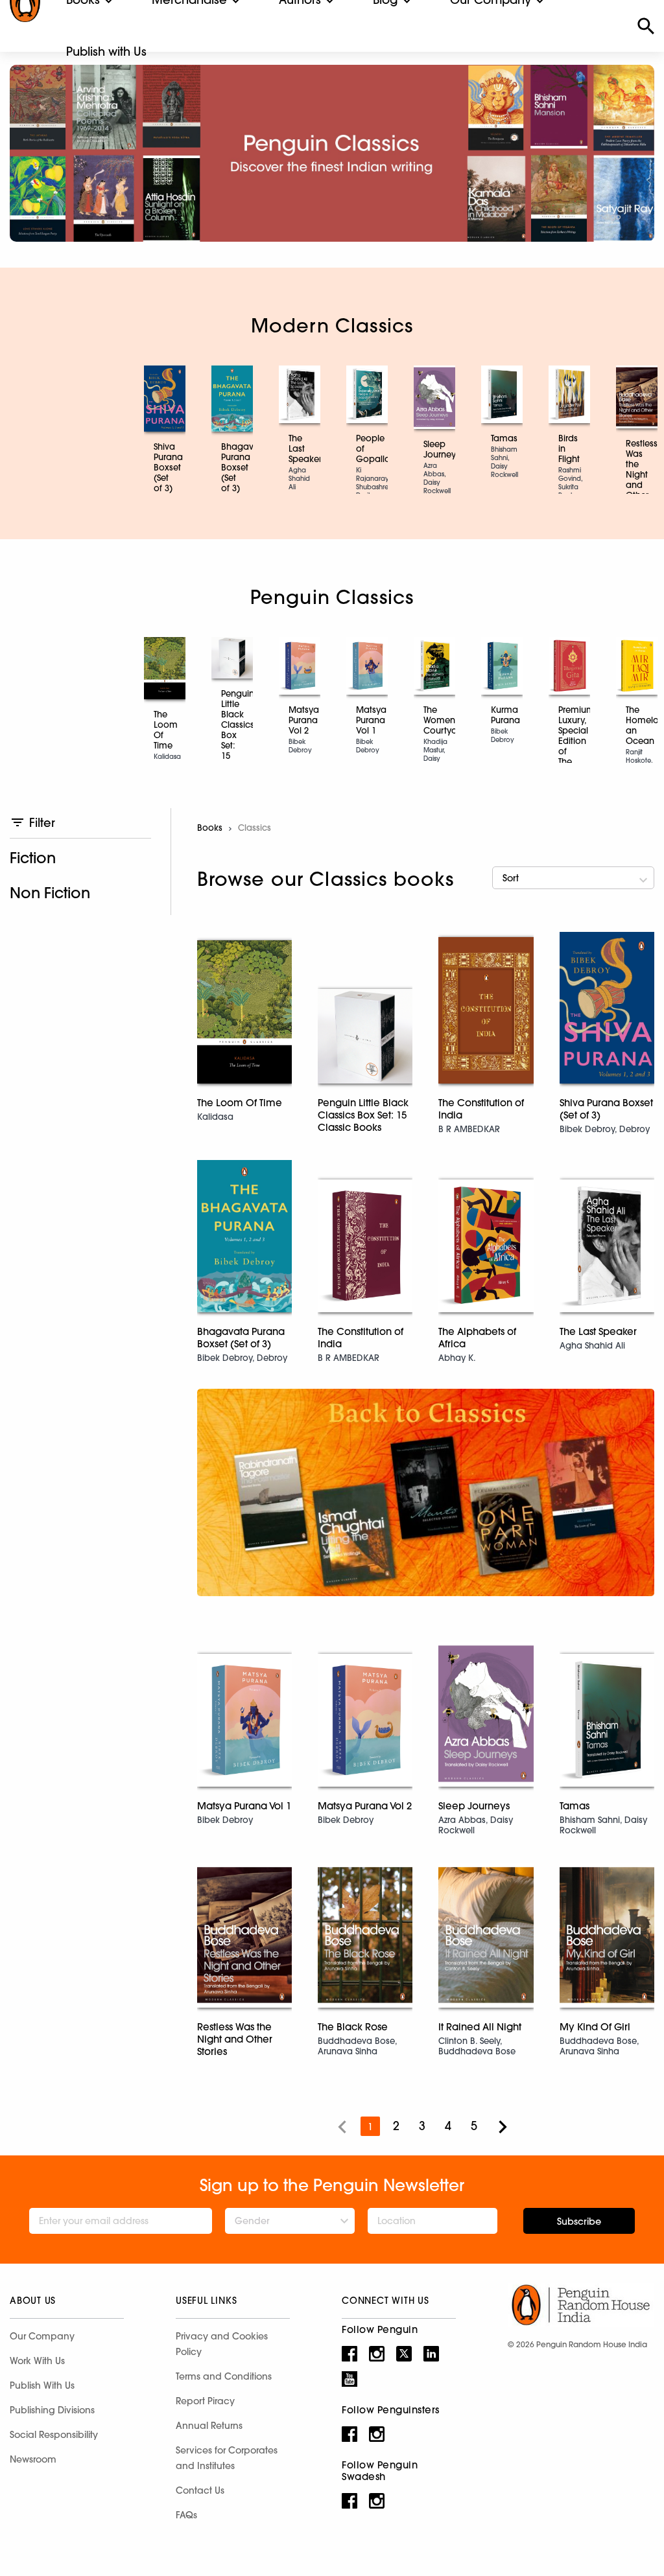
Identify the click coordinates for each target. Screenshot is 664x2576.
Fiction (33, 858)
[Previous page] (342, 2126)
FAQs (186, 2515)
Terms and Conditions (224, 2376)
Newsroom (33, 2459)
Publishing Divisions (52, 2410)
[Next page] (503, 2126)
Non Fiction (50, 893)
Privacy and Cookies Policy (222, 2344)
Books (210, 828)
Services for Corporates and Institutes (227, 2458)
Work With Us (37, 2361)
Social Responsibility (54, 2435)
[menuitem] (106, 52)
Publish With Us (42, 2385)
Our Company (42, 2336)
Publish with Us (106, 52)
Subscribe (579, 2222)
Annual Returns (209, 2426)
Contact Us (200, 2490)
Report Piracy (205, 2401)
